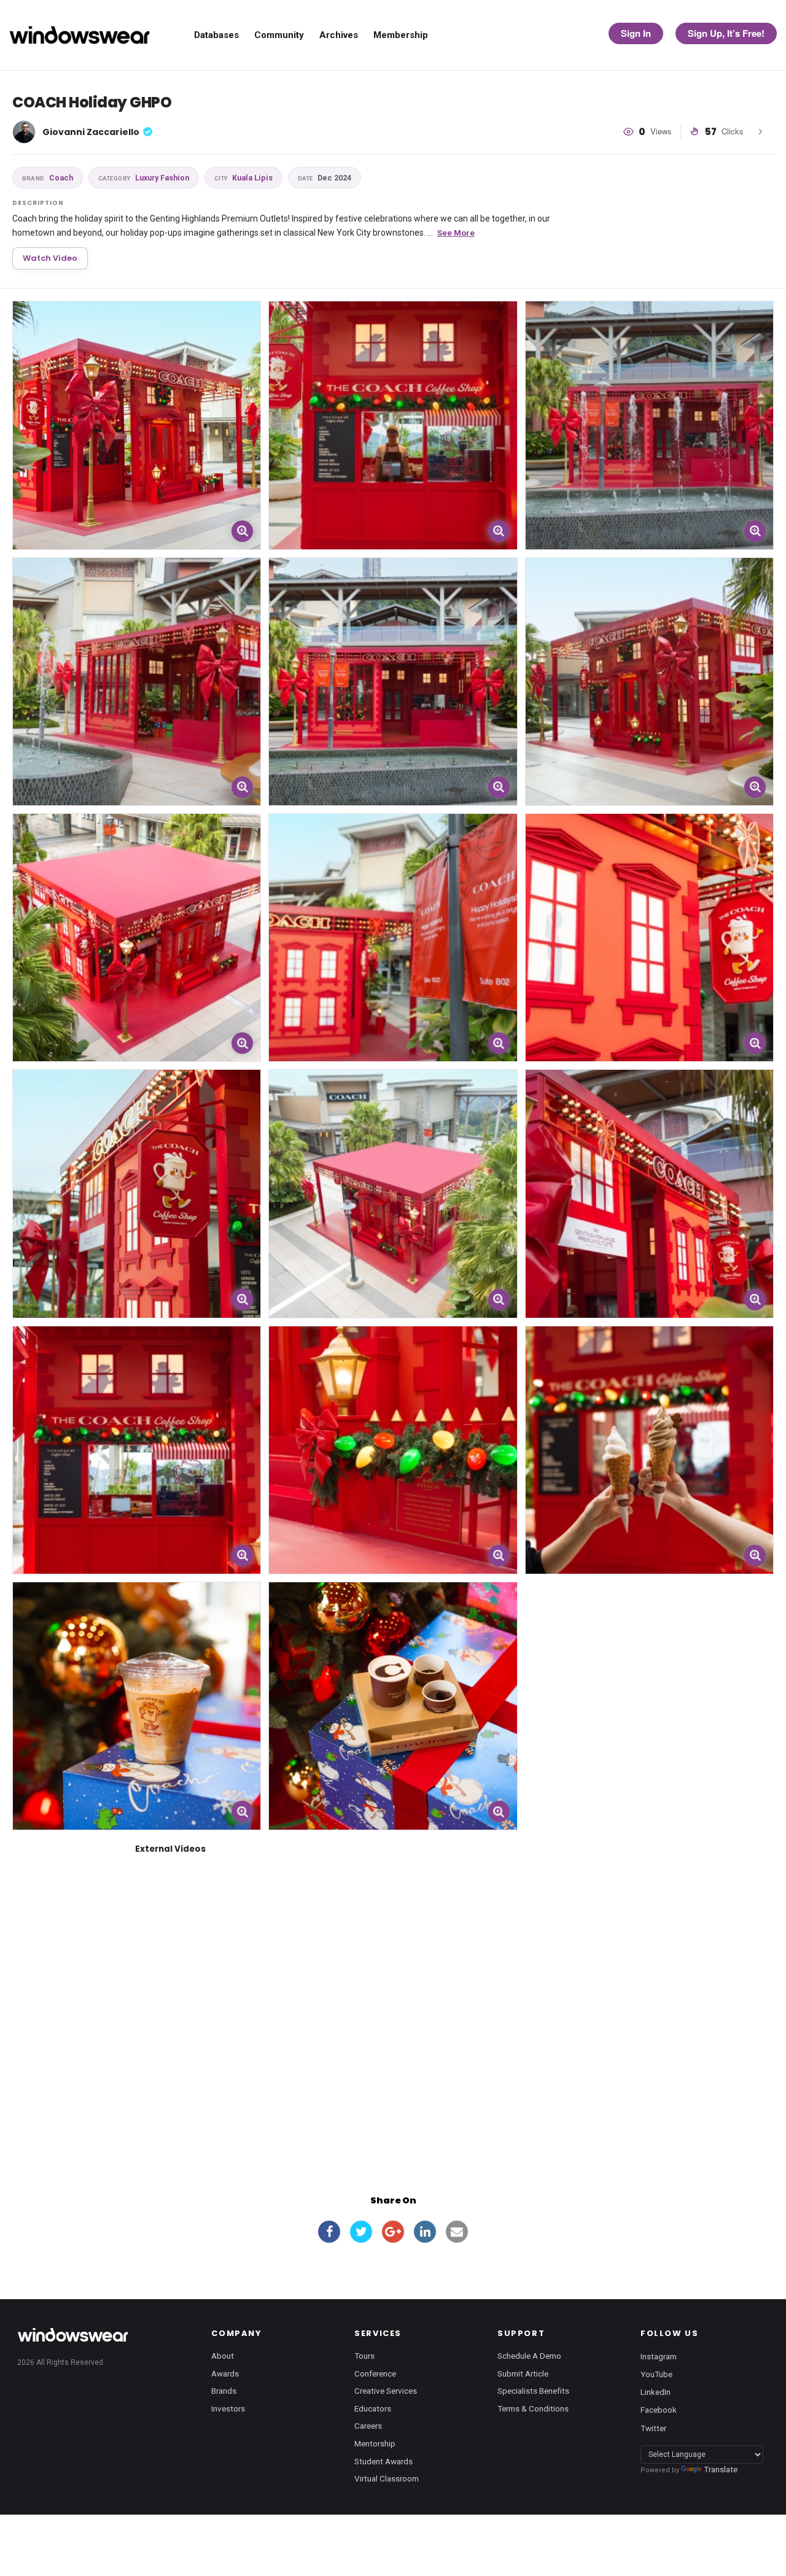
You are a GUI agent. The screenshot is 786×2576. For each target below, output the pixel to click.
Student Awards (383, 2461)
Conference (375, 2373)
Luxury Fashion (144, 178)
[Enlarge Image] (242, 531)
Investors (228, 2408)
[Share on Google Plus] (393, 2232)
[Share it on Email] (457, 2232)
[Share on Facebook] (329, 2232)
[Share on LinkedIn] (425, 2232)
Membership (401, 35)
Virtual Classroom (387, 2478)
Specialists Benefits (533, 2391)
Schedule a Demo (529, 2356)
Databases (216, 35)
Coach (48, 178)
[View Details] (137, 425)
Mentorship (375, 2443)
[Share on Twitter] (361, 2232)
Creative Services (386, 2391)
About (223, 2356)
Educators (373, 2408)
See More (456, 233)
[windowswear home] (72, 2335)
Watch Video (50, 258)
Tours (364, 2356)
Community (279, 35)
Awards (225, 2373)
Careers (368, 2426)
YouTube (656, 2374)
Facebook (659, 2410)
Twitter (653, 2427)
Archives (339, 35)
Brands (224, 2391)
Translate (721, 2469)
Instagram (659, 2356)
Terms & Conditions (533, 2408)
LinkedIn (656, 2392)
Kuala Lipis (243, 178)
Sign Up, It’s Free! (726, 33)
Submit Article (523, 2373)
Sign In (636, 33)
